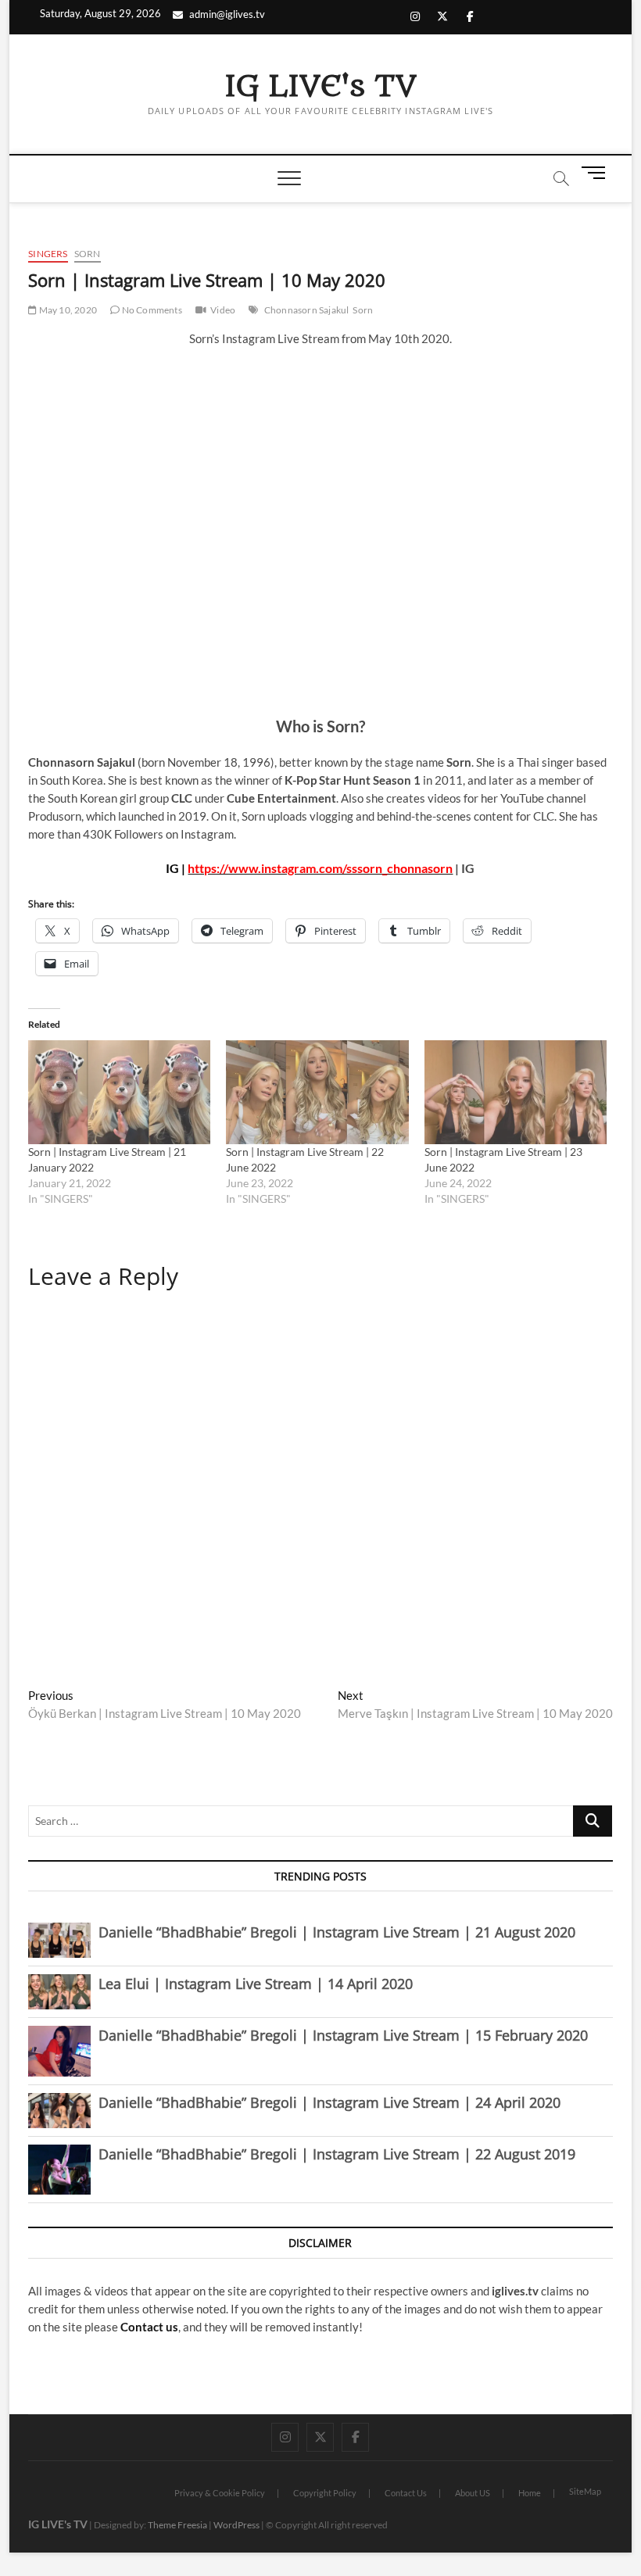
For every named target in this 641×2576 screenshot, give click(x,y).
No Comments (150, 310)
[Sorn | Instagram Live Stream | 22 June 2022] (317, 1092)
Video (223, 310)
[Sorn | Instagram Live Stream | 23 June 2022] (516, 1092)
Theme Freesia (177, 2525)
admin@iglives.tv (227, 14)
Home (530, 2493)
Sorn (88, 254)
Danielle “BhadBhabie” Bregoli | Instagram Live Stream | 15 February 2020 (343, 2035)
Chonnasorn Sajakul (307, 310)
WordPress (236, 2525)
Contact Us (406, 2493)
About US (473, 2493)
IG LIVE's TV (320, 87)
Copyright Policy (325, 2493)
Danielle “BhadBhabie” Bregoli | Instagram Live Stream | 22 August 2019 (337, 2154)
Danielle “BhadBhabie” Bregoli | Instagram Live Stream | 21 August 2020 (337, 1932)
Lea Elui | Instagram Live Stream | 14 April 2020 (256, 1984)
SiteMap (585, 2491)
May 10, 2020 (67, 310)
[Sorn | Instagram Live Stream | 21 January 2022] (119, 1092)
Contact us (149, 2327)
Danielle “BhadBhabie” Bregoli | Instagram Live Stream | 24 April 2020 (329, 2102)
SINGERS (48, 254)
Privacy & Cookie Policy (220, 2493)
